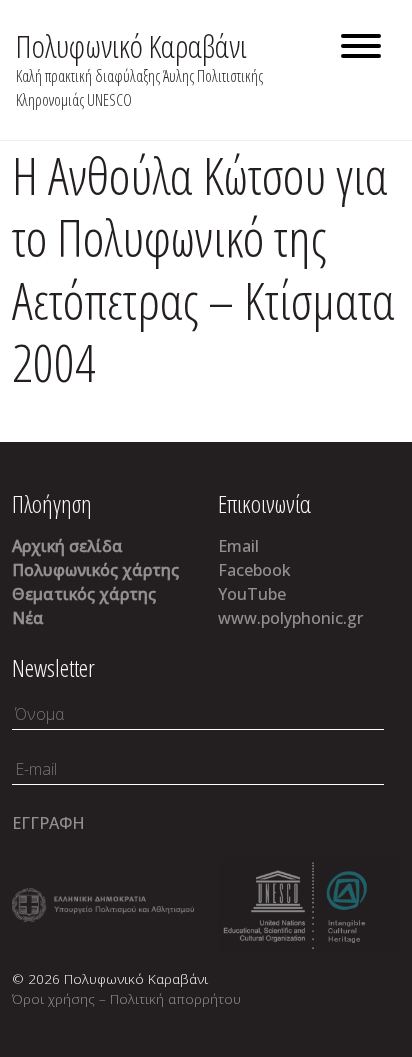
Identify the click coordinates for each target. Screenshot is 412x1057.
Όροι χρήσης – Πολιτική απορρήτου (126, 998)
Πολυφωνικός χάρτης (95, 570)
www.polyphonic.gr (290, 618)
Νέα (28, 618)
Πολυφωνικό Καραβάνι (131, 45)
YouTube (252, 594)
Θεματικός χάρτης (84, 594)
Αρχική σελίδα (67, 546)
